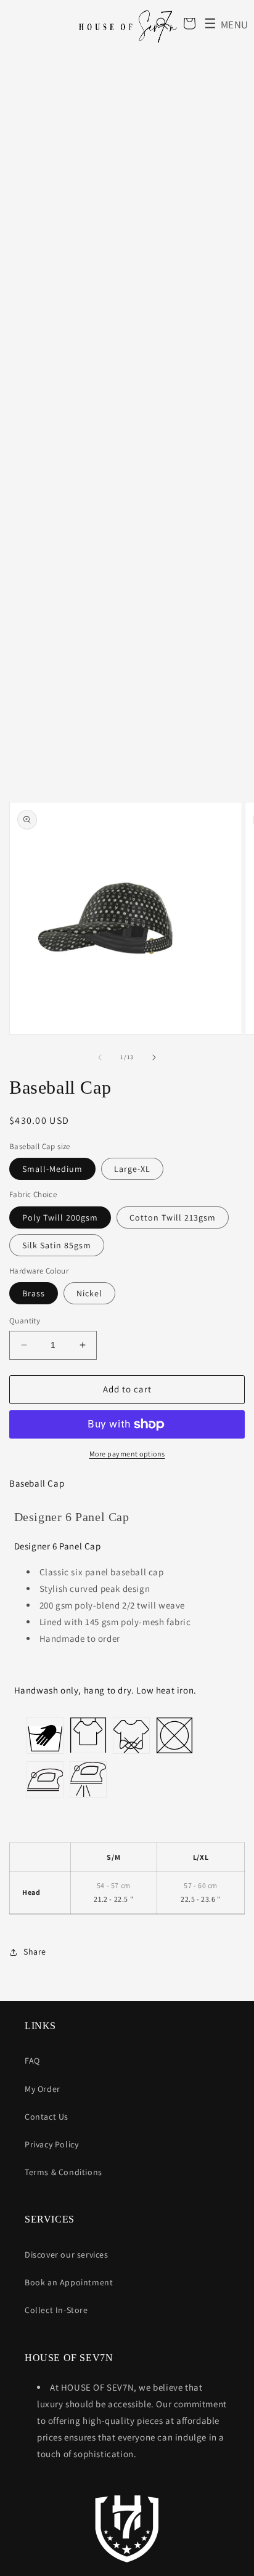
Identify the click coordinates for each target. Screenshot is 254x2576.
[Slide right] (154, 1057)
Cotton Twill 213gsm (173, 1217)
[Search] (162, 23)
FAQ (32, 2061)
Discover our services (67, 2255)
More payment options (127, 1454)
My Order (43, 2089)
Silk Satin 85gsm (57, 1245)
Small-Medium (52, 1169)
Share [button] (35, 1952)
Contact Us (47, 2117)
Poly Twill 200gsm (60, 1217)
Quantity (25, 1321)
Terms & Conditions (63, 2172)
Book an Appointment (69, 2282)
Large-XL (132, 1169)
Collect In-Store (56, 2310)
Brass (34, 1293)
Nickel (89, 1293)
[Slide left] (100, 1057)
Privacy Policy (51, 2144)
